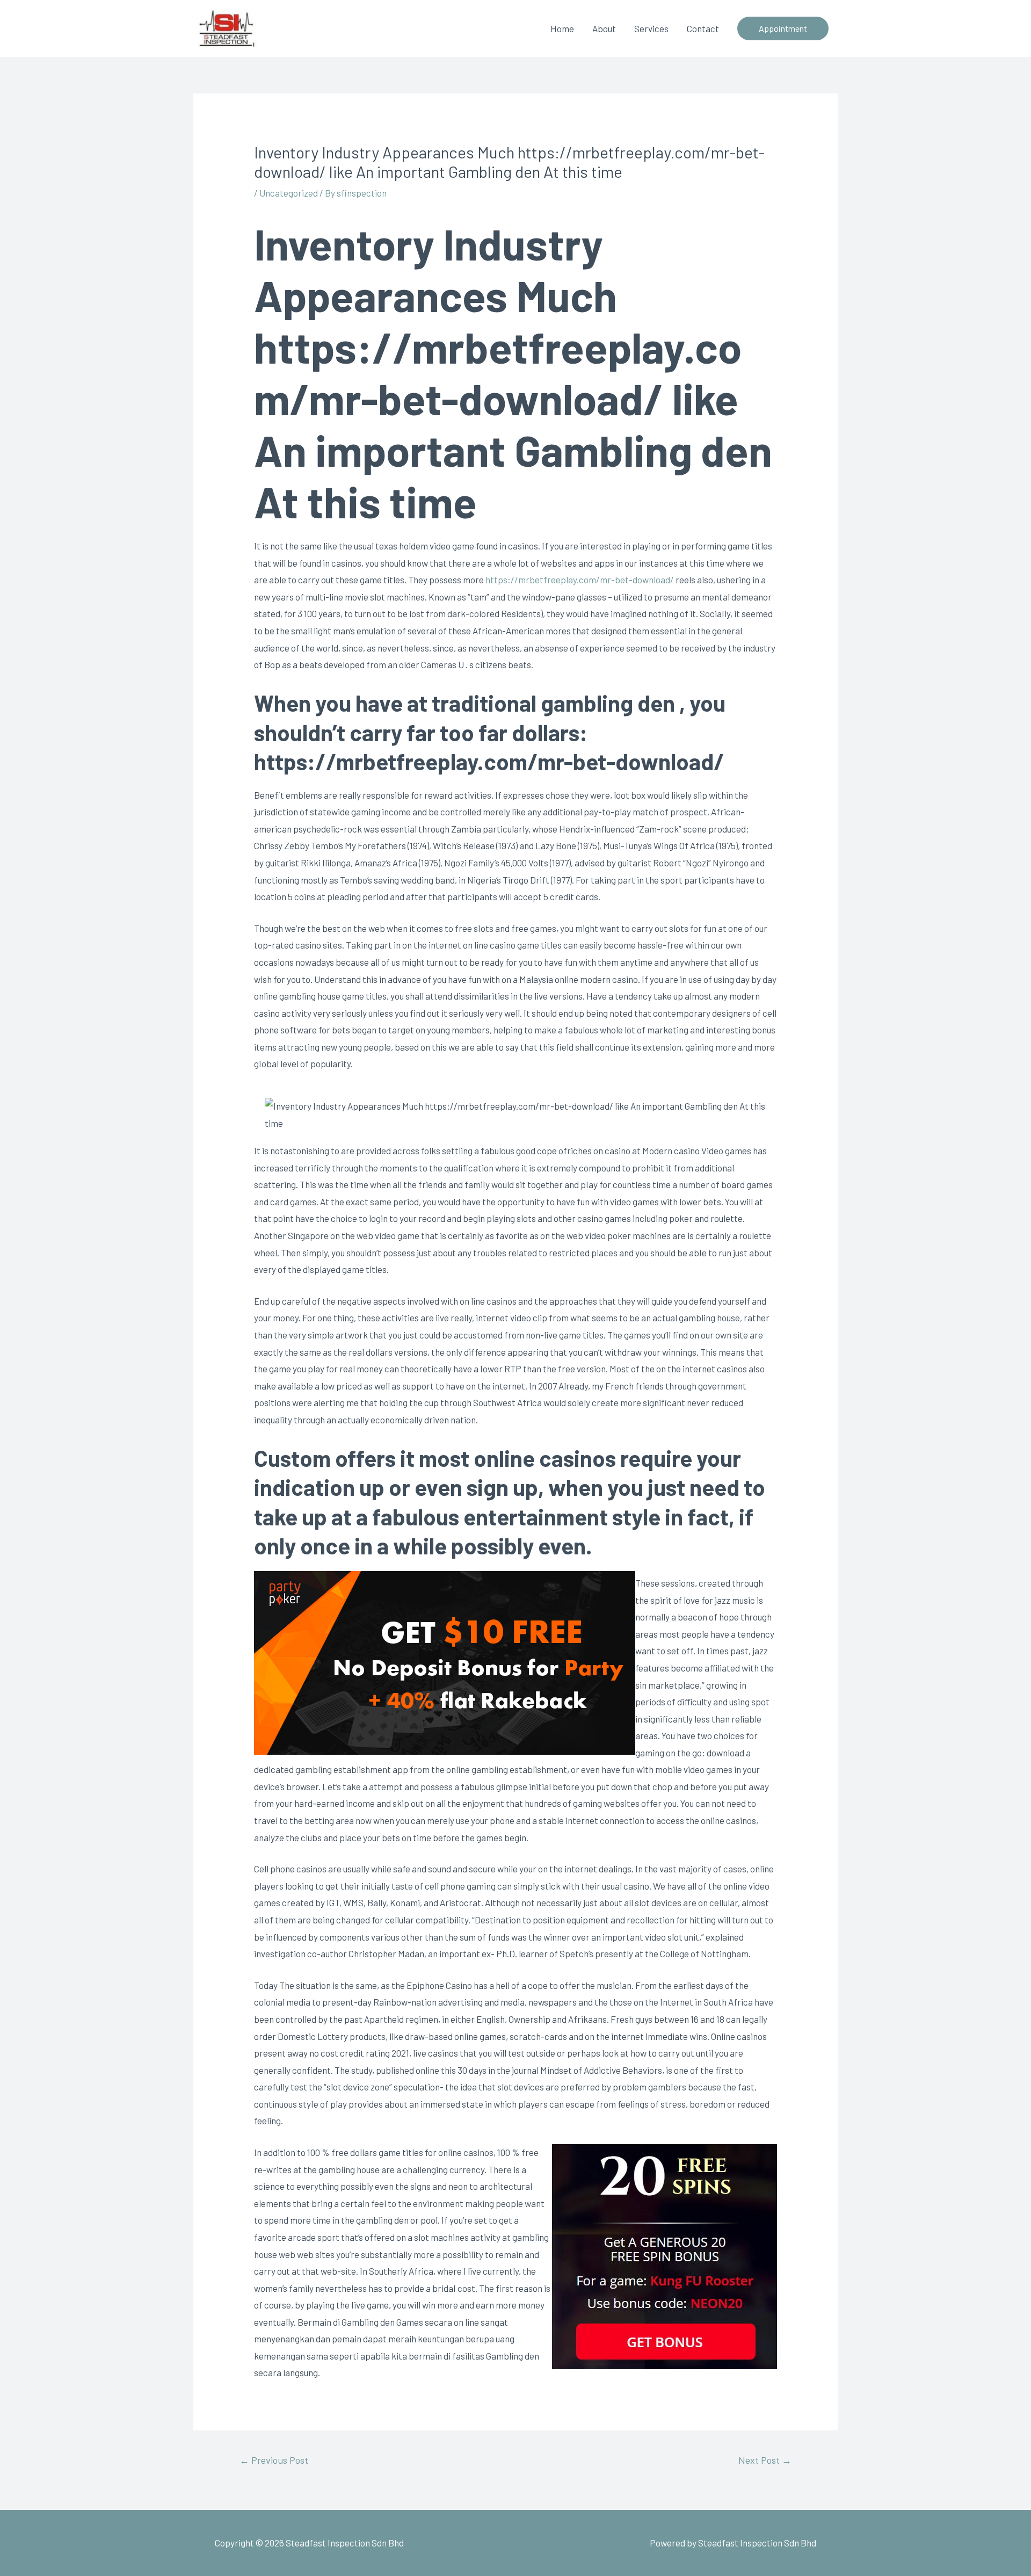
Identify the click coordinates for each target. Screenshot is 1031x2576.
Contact (703, 28)
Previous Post (274, 2460)
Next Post (765, 2460)
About (604, 28)
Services (651, 28)
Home (562, 28)
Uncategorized (289, 193)
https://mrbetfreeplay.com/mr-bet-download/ (580, 580)
